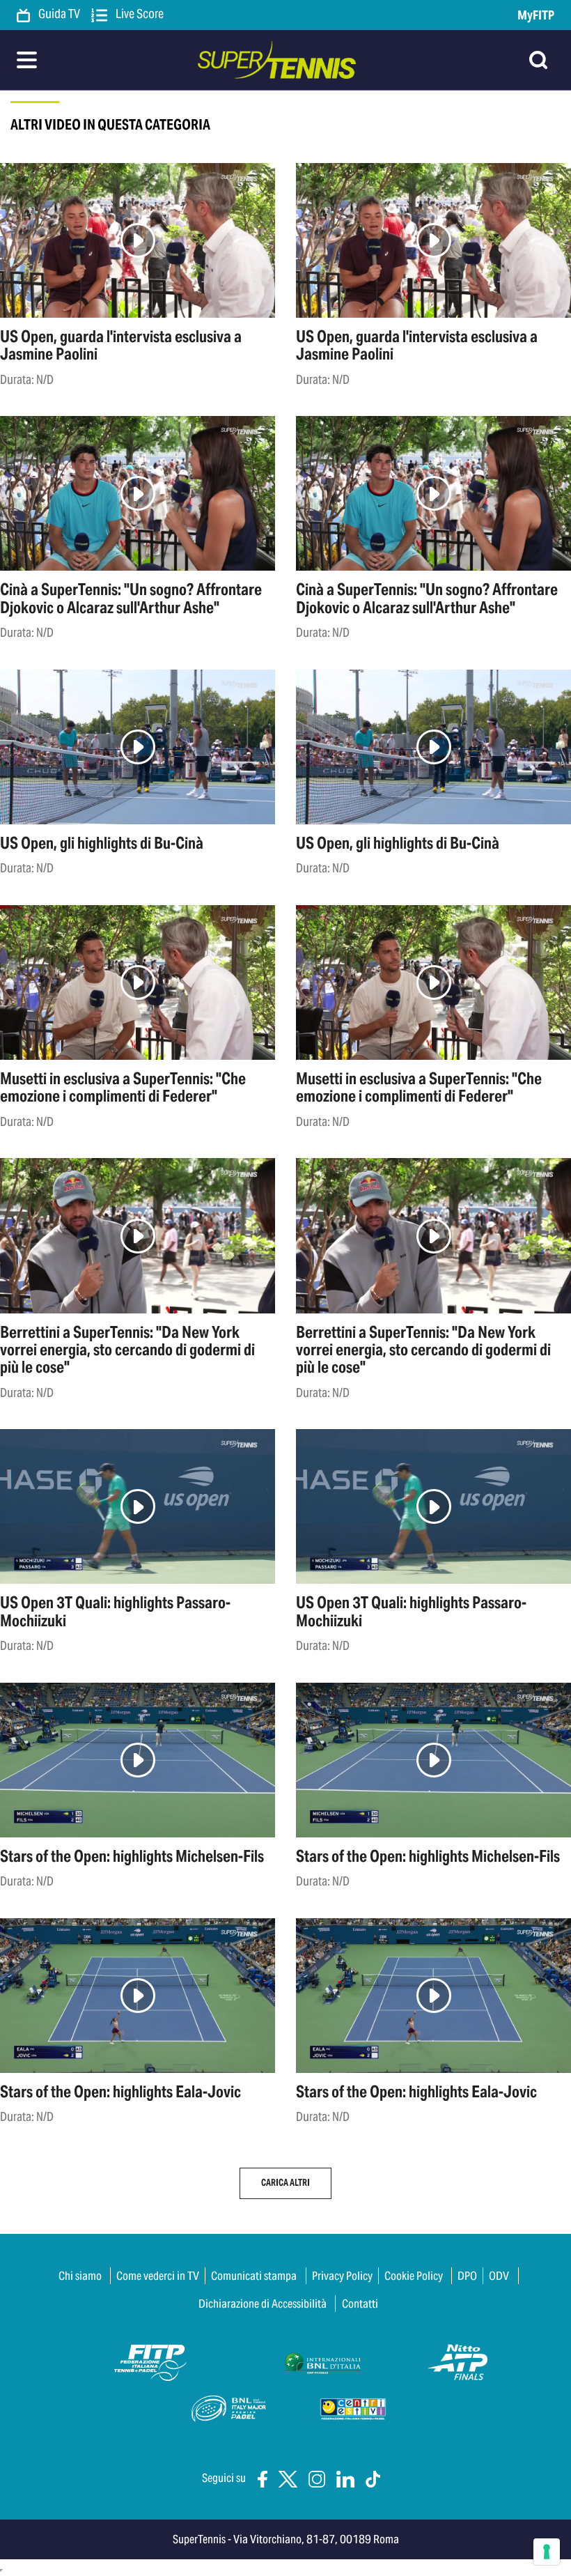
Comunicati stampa (254, 2276)
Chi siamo (80, 2276)
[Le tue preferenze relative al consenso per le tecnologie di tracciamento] (547, 2552)
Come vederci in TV (158, 2276)
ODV (499, 2276)
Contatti (360, 2304)
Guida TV (58, 15)
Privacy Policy (342, 2276)
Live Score (139, 15)
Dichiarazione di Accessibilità (263, 2304)
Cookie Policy (414, 2276)
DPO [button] (467, 2276)
